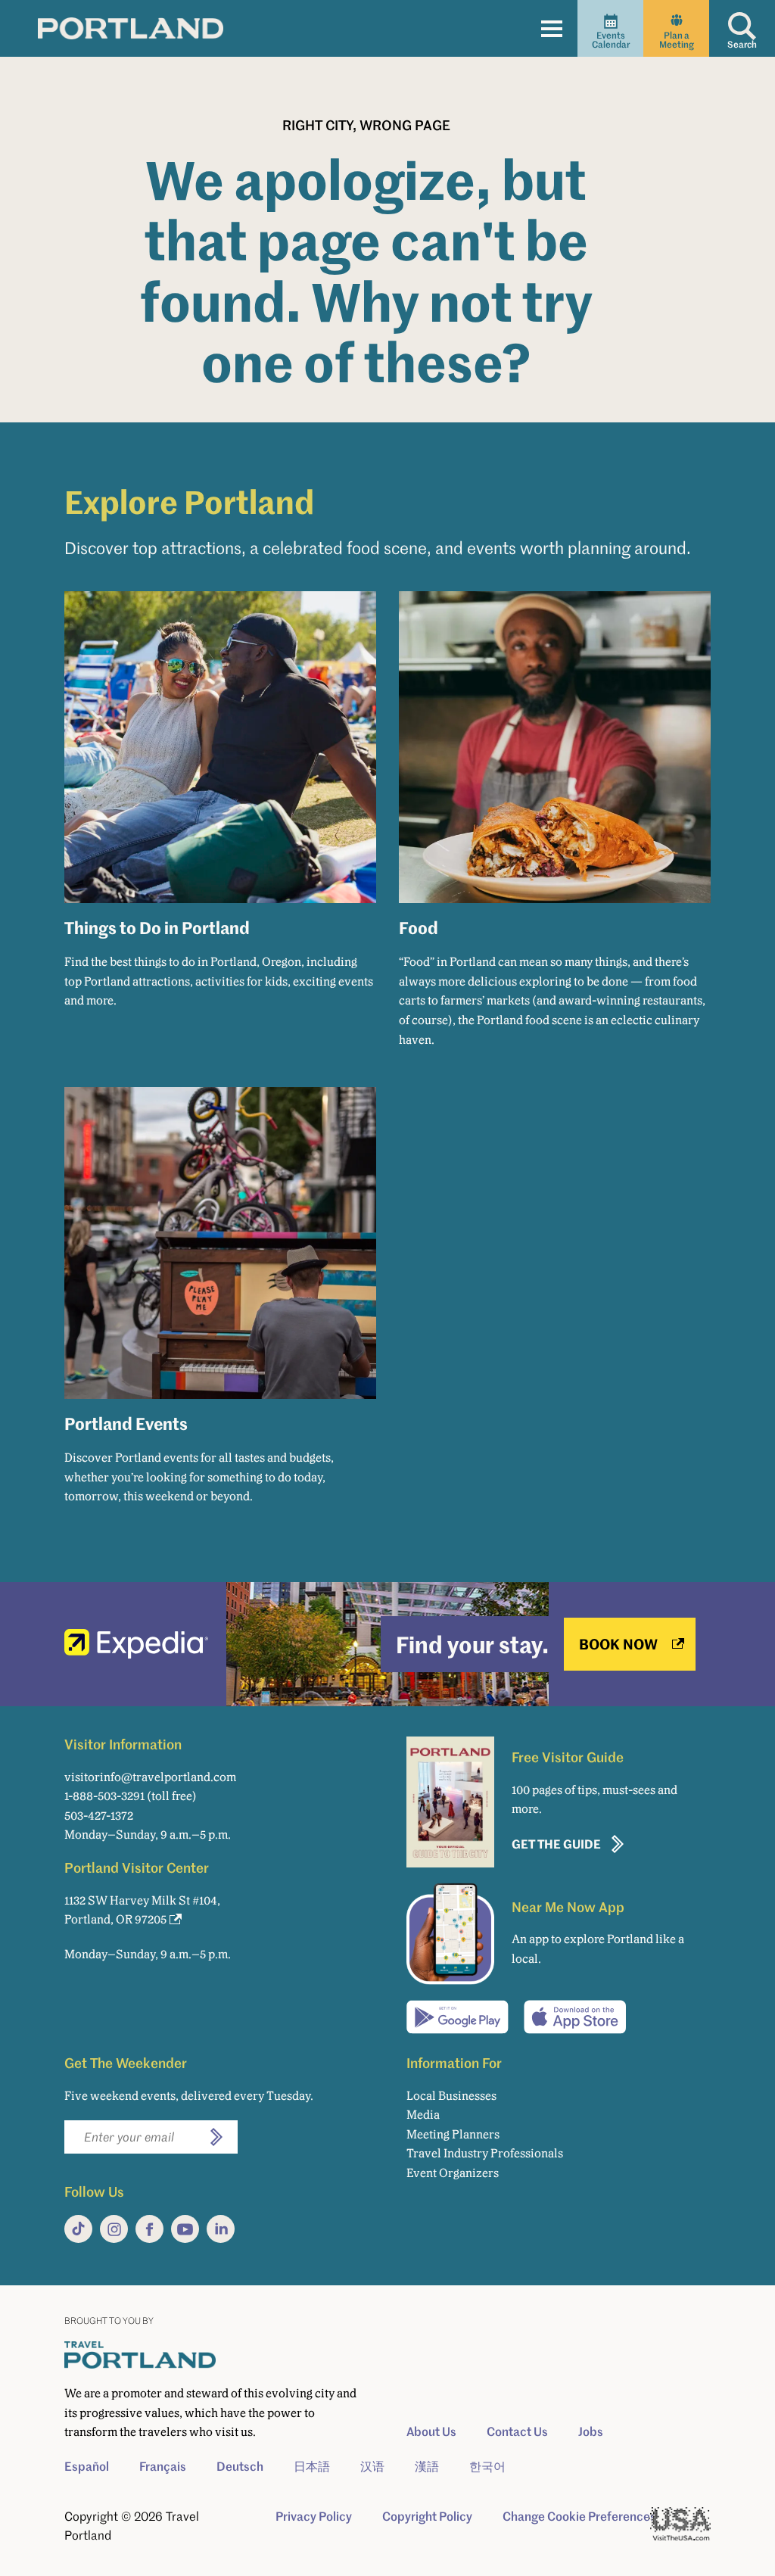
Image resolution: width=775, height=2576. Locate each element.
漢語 (427, 2466)
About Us (431, 2431)
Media (423, 2115)
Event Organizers (453, 2173)
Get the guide (556, 1844)
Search (742, 44)
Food (419, 927)
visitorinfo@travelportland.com (150, 1777)
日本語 (312, 2466)
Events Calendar (611, 40)
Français (163, 2466)
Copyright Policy (427, 2516)
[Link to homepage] (131, 28)
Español (87, 2466)
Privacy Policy (314, 2516)
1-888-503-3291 (104, 1796)
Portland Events (126, 1423)
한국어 (487, 2466)
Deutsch (240, 2466)
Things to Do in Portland (157, 927)
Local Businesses (451, 2096)
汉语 (372, 2466)
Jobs (591, 2431)
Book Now (618, 1644)
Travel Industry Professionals (485, 2153)
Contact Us (517, 2431)
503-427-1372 (99, 1816)
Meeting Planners (453, 2134)
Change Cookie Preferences (579, 2516)
